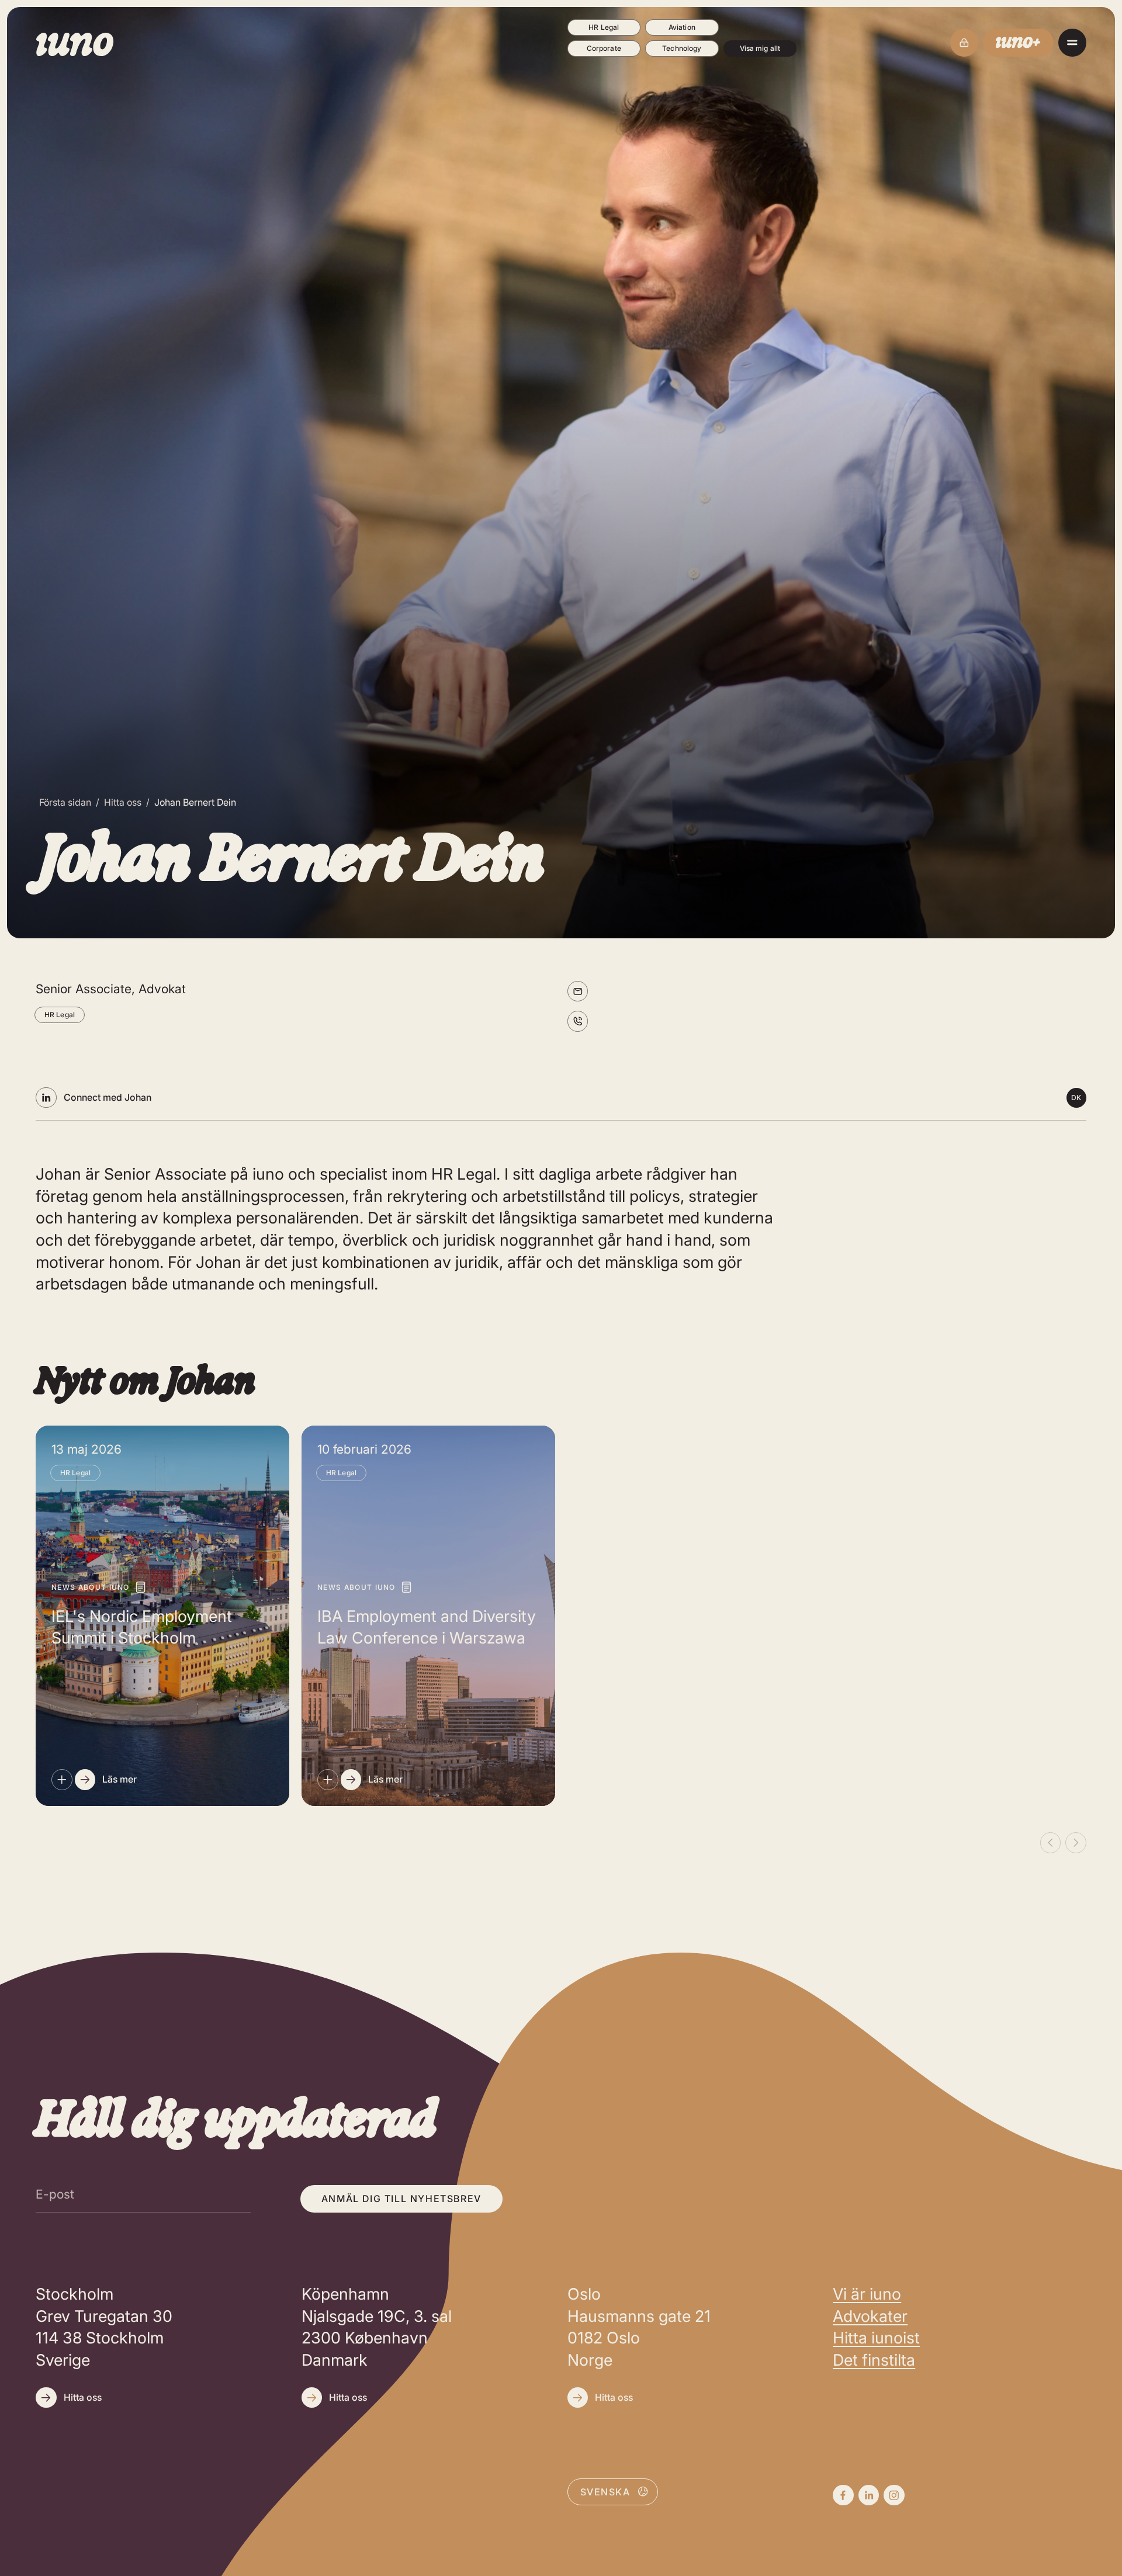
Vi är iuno (867, 2294)
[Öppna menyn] (1072, 43)
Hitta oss (123, 802)
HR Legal (604, 27)
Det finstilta (874, 2360)
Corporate (604, 48)
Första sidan (65, 802)
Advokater (870, 2316)
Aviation (682, 27)
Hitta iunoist (876, 2338)
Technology (682, 48)
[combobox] (613, 2491)
